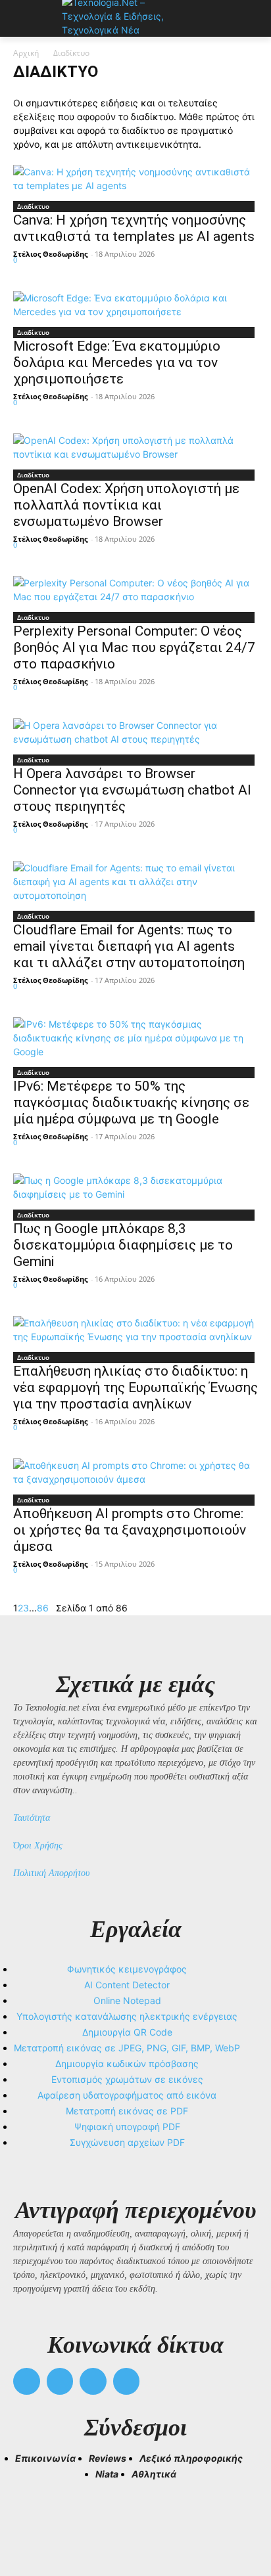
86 (43, 1608)
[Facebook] (27, 2381)
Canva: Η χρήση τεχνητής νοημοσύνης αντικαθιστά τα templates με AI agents (134, 228)
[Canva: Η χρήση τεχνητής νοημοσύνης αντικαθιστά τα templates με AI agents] (135, 179)
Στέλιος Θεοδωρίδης (50, 254)
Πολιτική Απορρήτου (51, 1873)
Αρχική (26, 53)
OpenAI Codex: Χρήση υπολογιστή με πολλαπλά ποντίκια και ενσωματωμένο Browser (126, 505)
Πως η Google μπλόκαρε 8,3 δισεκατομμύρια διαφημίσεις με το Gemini (123, 1245)
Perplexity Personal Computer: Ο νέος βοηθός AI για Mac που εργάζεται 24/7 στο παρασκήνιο (134, 647)
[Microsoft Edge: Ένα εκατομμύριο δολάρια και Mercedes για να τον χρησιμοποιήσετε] (135, 305)
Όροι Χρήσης (38, 1845)
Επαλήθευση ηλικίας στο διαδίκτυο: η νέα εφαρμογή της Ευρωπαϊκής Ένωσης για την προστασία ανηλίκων (135, 1387)
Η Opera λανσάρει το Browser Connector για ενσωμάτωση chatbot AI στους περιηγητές (132, 790)
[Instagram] (60, 2381)
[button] (29, 2518)
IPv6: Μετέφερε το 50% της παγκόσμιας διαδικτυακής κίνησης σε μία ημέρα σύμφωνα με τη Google (131, 1102)
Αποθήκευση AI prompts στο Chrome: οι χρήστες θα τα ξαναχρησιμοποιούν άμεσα (130, 1530)
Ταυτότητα (32, 1818)
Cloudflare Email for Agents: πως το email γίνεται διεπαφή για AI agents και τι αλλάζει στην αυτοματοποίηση (129, 946)
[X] (93, 2381)
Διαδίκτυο (33, 206)
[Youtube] (127, 2381)
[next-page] (52, 1608)
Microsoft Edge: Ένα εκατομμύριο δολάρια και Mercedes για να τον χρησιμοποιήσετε (117, 362)
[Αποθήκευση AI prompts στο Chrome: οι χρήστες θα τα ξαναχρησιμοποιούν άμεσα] (135, 1472)
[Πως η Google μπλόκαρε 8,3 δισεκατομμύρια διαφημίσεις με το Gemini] (135, 1187)
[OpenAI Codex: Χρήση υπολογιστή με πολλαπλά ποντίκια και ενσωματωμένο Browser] (135, 447)
